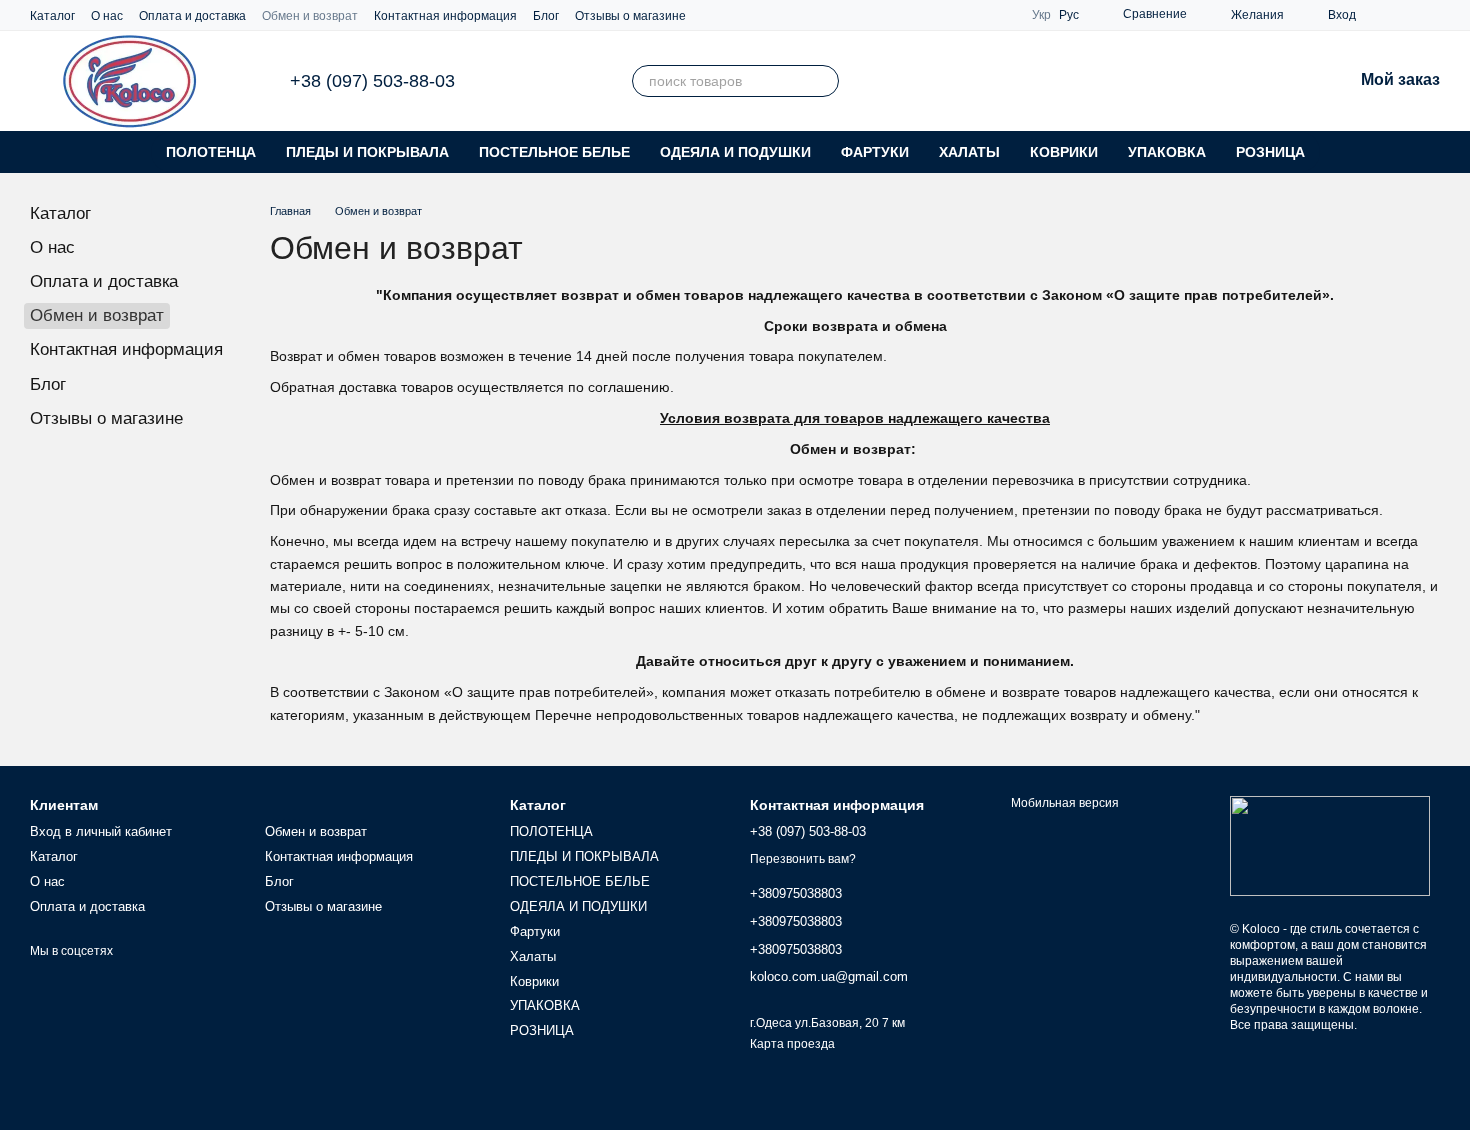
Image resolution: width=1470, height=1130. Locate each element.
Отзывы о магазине (630, 16)
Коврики (1064, 152)
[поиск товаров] (823, 81)
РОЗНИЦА (1270, 152)
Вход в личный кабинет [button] (101, 831)
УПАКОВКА (1167, 152)
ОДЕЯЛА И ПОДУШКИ (735, 152)
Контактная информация (445, 16)
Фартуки (875, 152)
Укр (1041, 15)
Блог (546, 16)
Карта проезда (792, 1044)
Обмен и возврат (310, 16)
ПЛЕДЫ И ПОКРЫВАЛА (367, 152)
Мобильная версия (1063, 803)
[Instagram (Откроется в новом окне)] (1384, 15)
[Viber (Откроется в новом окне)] (1408, 15)
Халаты (969, 152)
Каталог (52, 16)
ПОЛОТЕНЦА (211, 152)
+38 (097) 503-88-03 (372, 81)
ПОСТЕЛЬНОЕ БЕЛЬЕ (554, 152)
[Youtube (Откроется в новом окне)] (1432, 15)
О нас (107, 16)
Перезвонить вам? (803, 859)
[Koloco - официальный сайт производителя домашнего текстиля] (1330, 845)
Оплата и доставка (192, 16)
